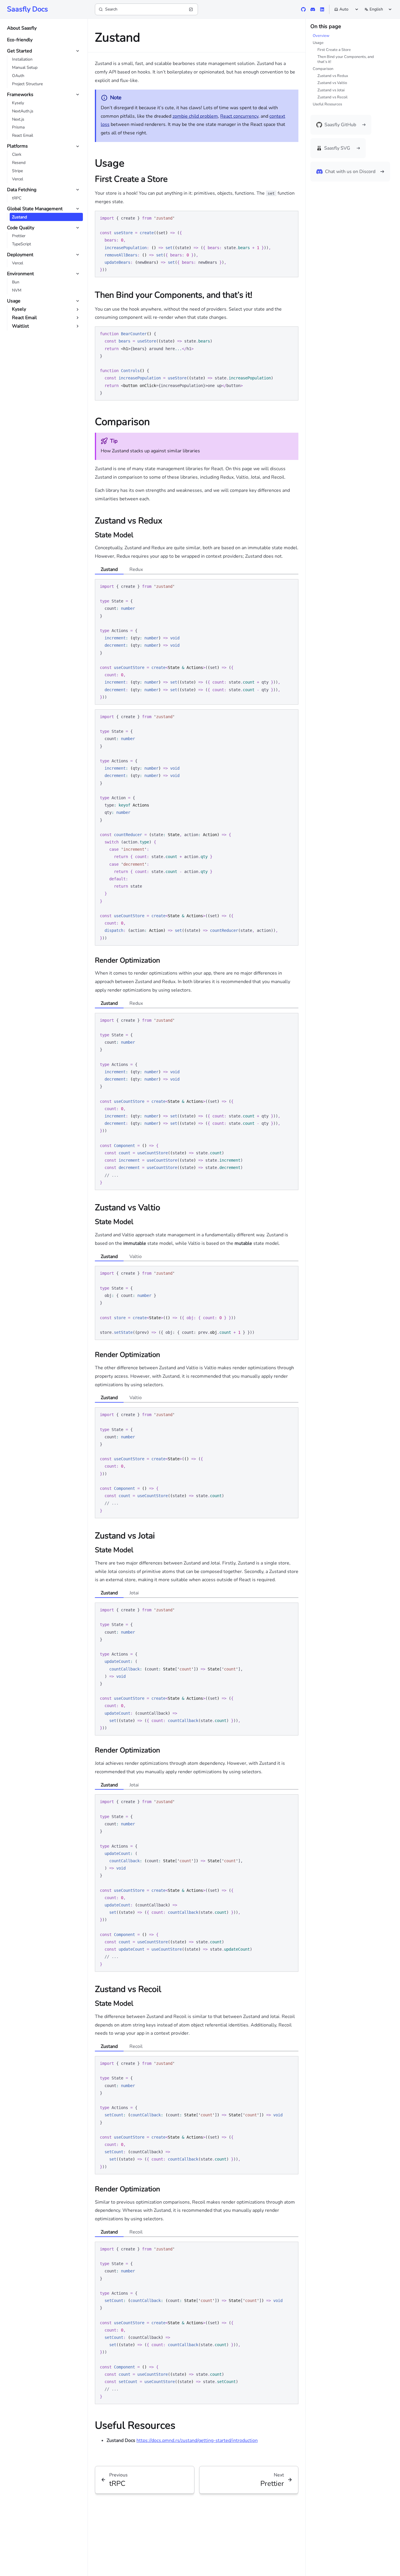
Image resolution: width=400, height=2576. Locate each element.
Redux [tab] (136, 569)
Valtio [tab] (136, 1257)
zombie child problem (195, 116)
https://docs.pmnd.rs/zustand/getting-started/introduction (197, 2440)
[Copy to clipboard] (291, 218)
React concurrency (239, 116)
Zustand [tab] (109, 569)
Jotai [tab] (134, 1593)
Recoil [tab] (136, 2046)
